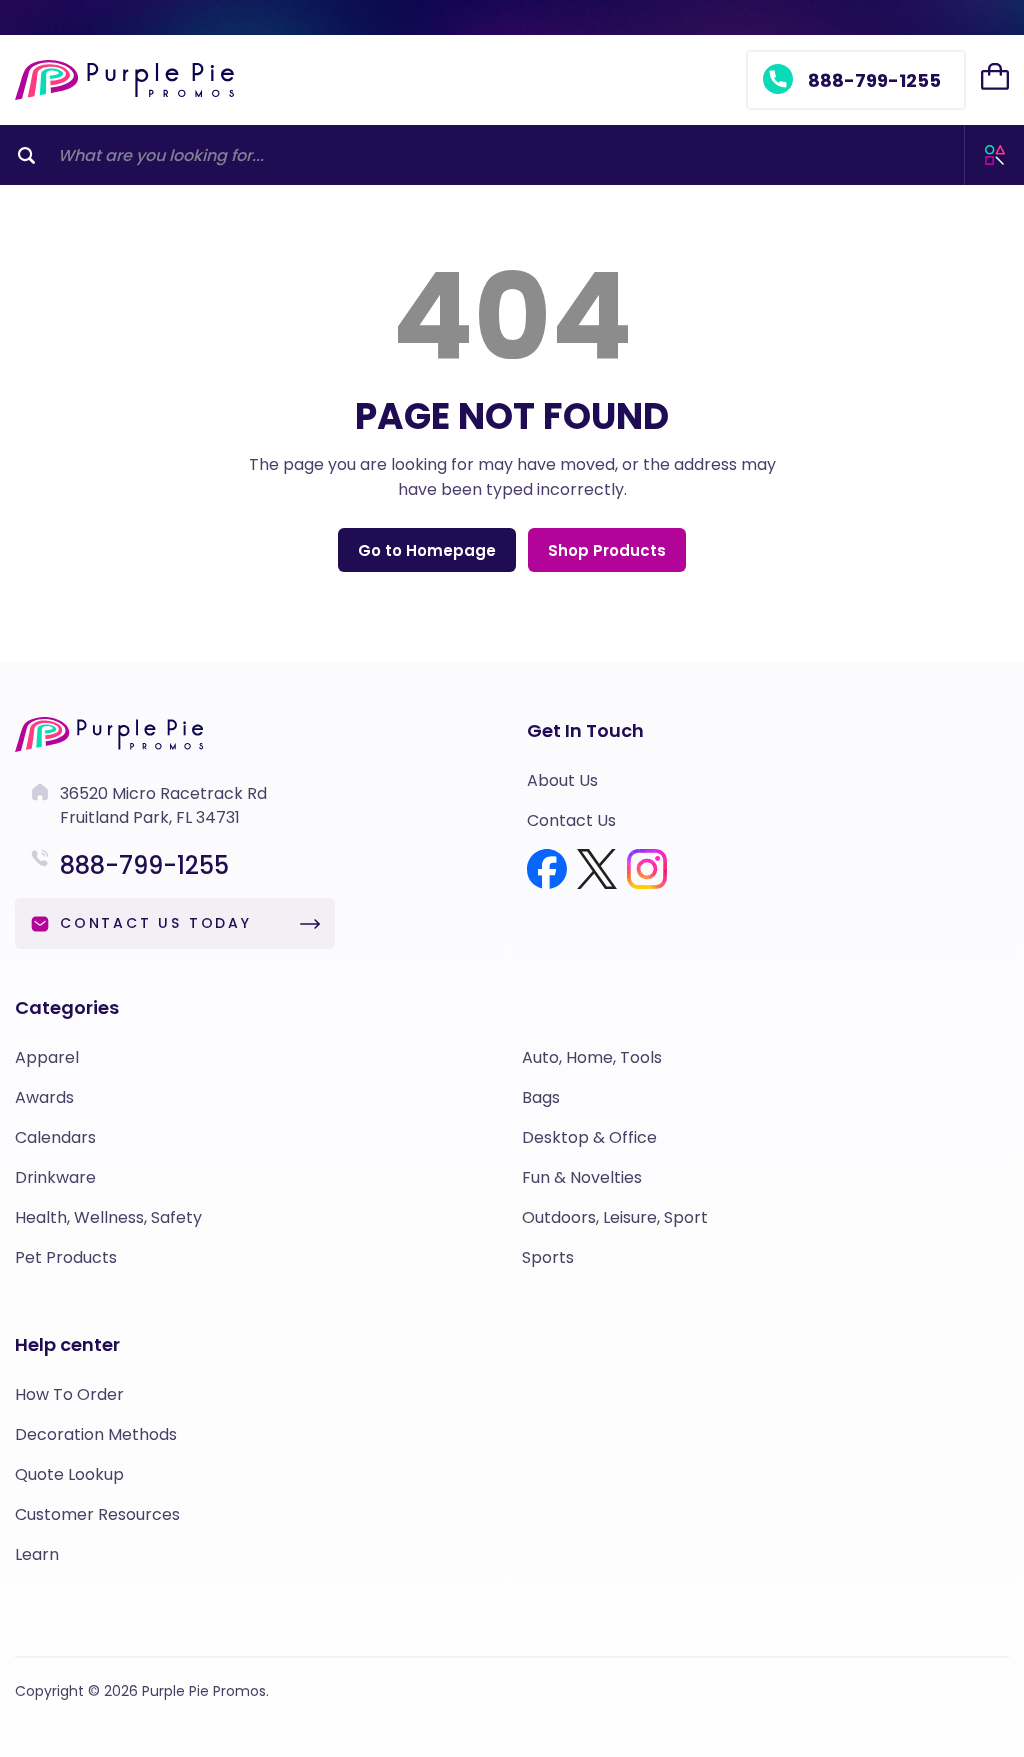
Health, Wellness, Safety (108, 1217)
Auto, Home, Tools (592, 1057)
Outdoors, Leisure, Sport (615, 1217)
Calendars (55, 1137)
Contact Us (571, 820)
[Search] (26, 155)
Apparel (47, 1057)
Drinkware (55, 1177)
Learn (37, 1554)
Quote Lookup (69, 1474)
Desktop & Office (589, 1137)
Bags (541, 1097)
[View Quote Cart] (995, 77)
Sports (548, 1257)
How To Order (69, 1394)
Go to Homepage (427, 550)
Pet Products (66, 1257)
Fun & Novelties (582, 1177)
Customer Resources (97, 1514)
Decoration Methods (96, 1434)
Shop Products (607, 550)
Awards (44, 1097)
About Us (562, 780)
